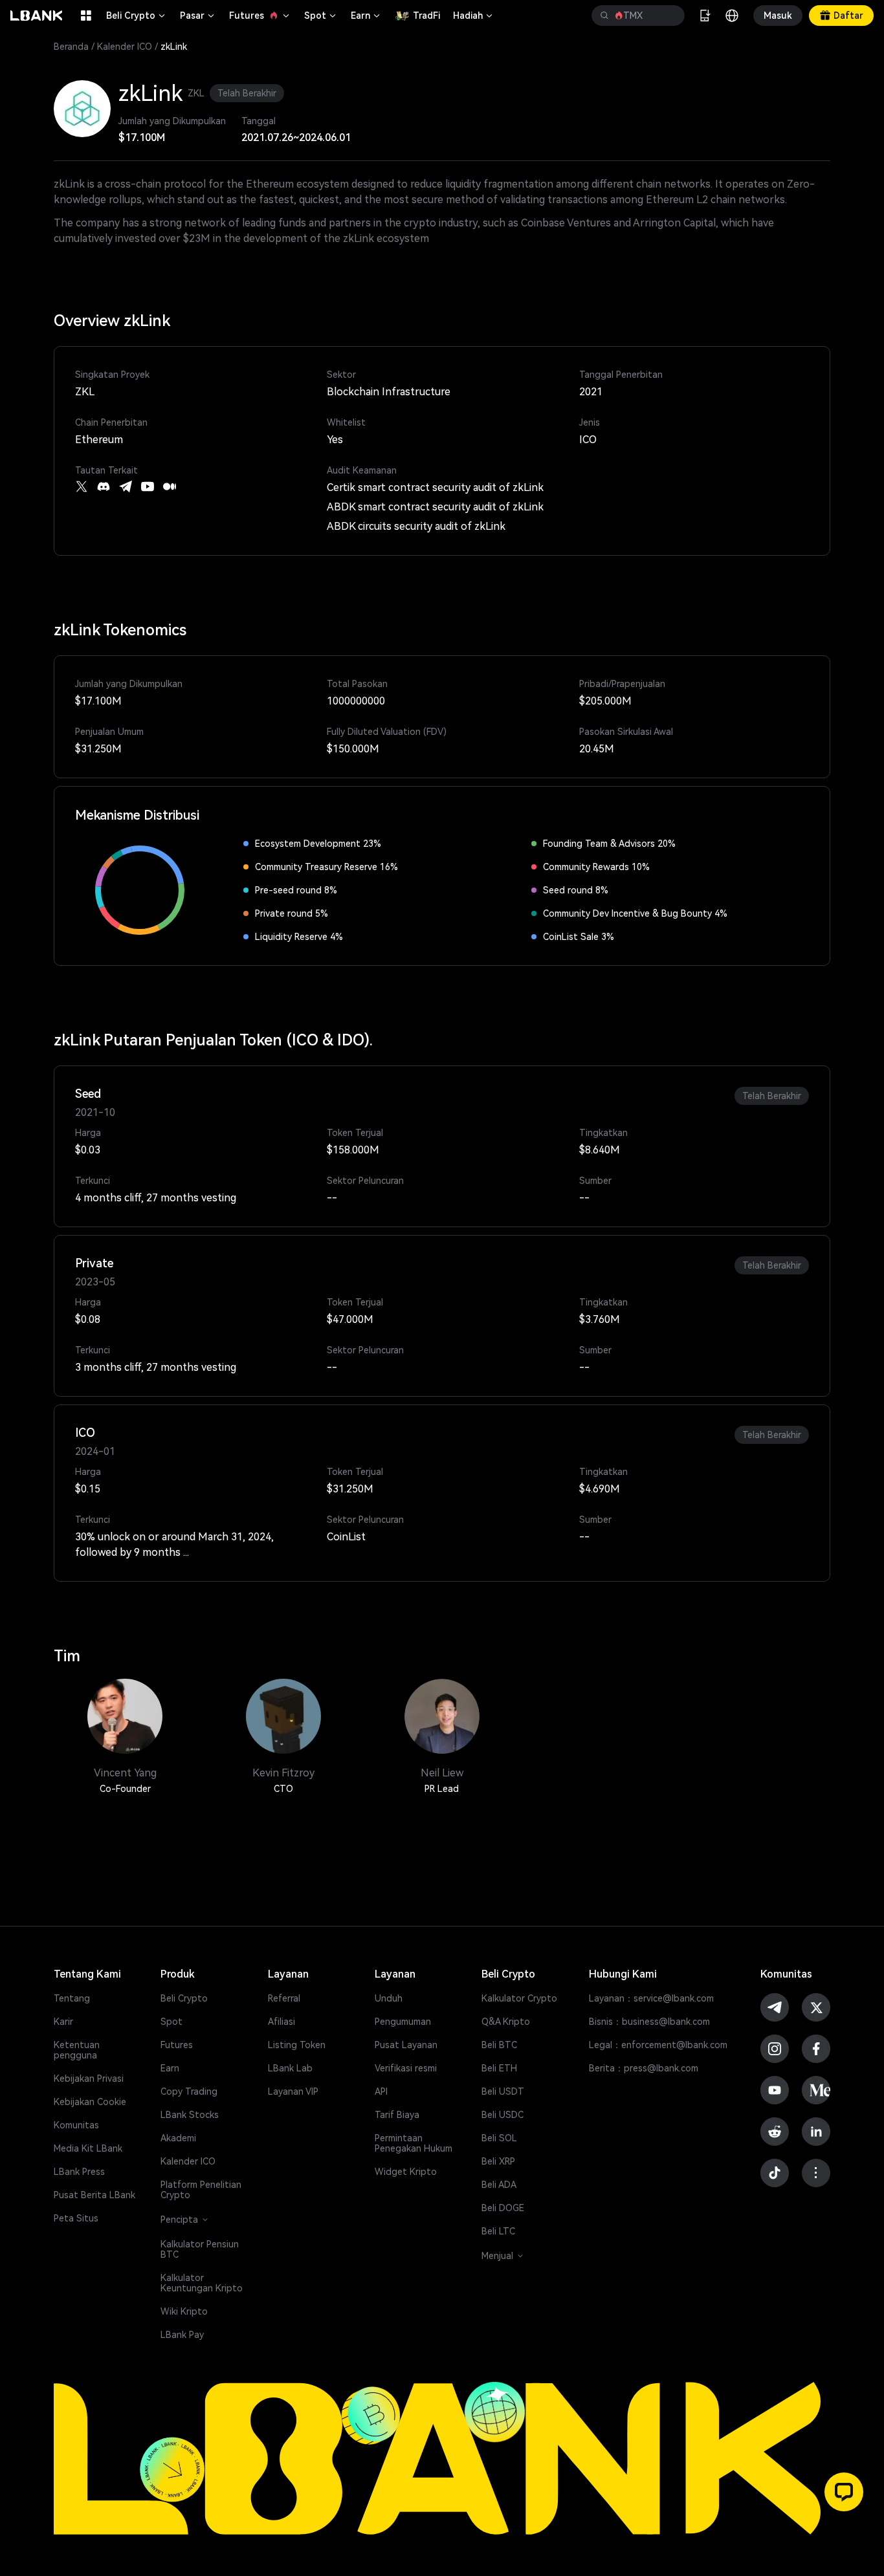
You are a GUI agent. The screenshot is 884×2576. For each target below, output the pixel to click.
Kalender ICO (125, 47)
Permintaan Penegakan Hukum (414, 2143)
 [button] (604, 16)
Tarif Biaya (397, 2115)
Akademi (178, 2138)
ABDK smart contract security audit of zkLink (435, 507)
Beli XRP (498, 2161)
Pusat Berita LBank (94, 2195)
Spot (321, 16)
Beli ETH (499, 2068)
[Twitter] (82, 486)
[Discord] (104, 486)
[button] (844, 2492)
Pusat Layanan (406, 2045)
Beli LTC (498, 2231)
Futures (260, 16)
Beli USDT (503, 2091)
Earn (366, 16)
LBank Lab (290, 2068)
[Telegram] (126, 486)
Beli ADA (499, 2185)
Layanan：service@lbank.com (651, 1998)
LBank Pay (182, 2335)
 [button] (670, 16)
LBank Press (79, 2172)
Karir (63, 2022)
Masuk (778, 16)
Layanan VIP (293, 2091)
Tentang (72, 1998)
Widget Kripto (406, 2172)
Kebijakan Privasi (89, 2079)
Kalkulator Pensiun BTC (200, 2249)
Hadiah (474, 16)
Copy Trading (189, 2091)
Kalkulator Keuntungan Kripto (202, 2283)
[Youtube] (148, 486)
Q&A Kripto (506, 2022)
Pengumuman (403, 2022)
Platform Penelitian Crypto (201, 2190)
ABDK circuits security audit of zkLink (416, 526)
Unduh (389, 1998)
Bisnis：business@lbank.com (649, 2022)
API (381, 2091)
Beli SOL (499, 2138)
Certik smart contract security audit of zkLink (435, 487)
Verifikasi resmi (406, 2068)
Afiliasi (282, 2022)
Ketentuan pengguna (77, 2050)
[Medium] (170, 486)
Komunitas (76, 2125)
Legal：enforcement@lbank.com (658, 2045)
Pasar (198, 16)
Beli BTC (499, 2045)
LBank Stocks (190, 2115)
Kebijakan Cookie (90, 2102)
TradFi (426, 16)
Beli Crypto (137, 16)
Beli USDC (503, 2115)
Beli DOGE (503, 2208)
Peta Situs (76, 2218)
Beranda (71, 47)
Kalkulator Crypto (519, 1998)
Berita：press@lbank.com (644, 2068)
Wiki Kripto (184, 2311)
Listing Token (297, 2045)
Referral (284, 1998)
